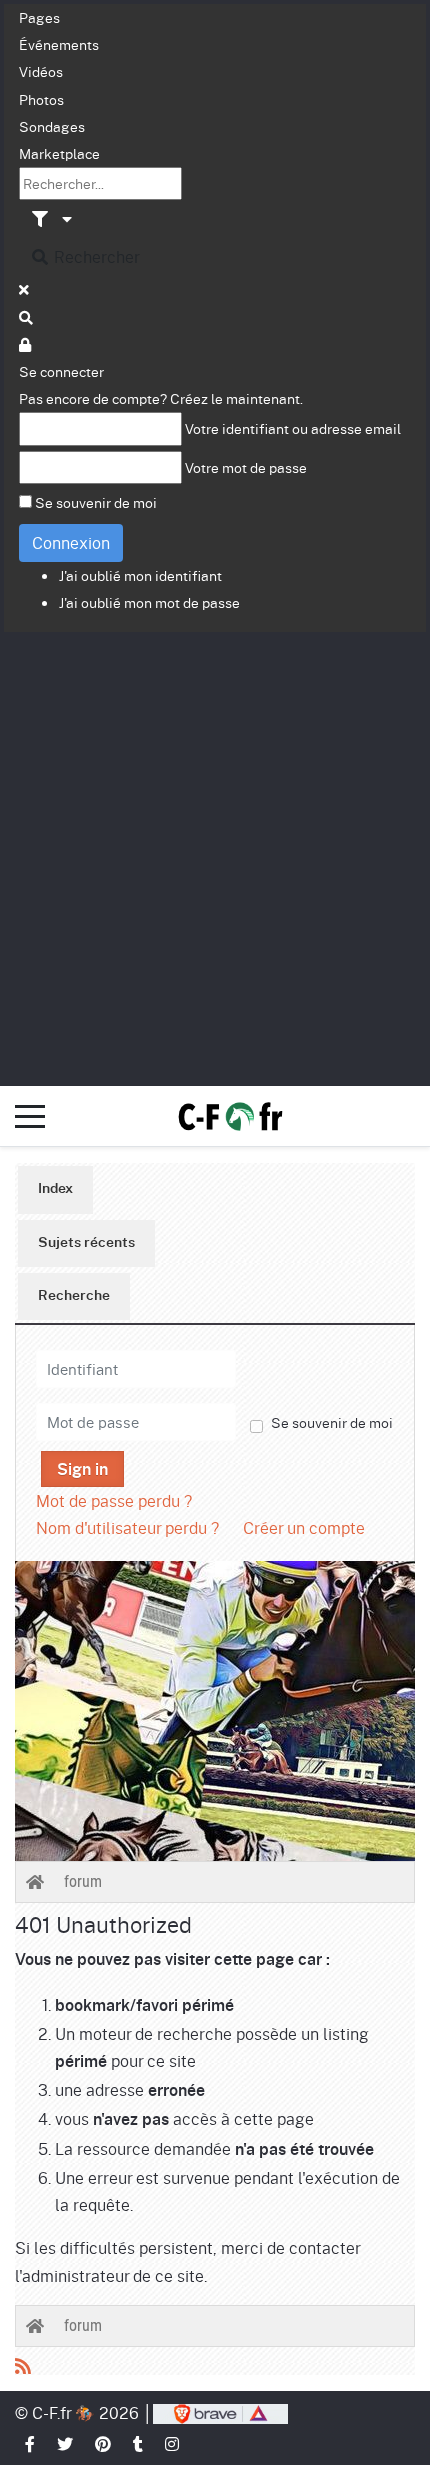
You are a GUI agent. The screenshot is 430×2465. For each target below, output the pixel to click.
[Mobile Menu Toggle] (30, 1116)
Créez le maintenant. (236, 398)
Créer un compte (304, 1527)
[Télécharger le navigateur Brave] (220, 2412)
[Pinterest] (104, 2443)
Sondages (52, 126)
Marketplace (59, 153)
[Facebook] (31, 2443)
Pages (39, 17)
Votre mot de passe (246, 467)
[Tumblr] (139, 2443)
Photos (41, 99)
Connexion (71, 542)
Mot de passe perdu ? (114, 1500)
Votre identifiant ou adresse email (293, 428)
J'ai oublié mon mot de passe (149, 602)
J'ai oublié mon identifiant (140, 575)
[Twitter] (66, 2443)
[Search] (27, 317)
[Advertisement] (215, 857)
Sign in (82, 1470)
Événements (59, 44)
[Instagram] (173, 2443)
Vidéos (41, 71)
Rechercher (95, 256)
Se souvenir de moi (96, 502)
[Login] (26, 344)
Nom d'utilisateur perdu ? (127, 1527)
